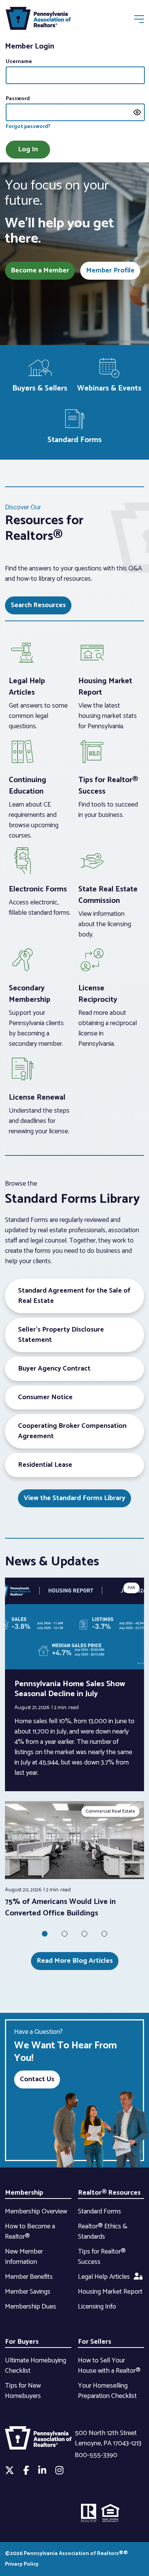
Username (19, 62)
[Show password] (137, 112)
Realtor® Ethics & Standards (103, 2232)
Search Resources (38, 605)
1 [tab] (45, 1934)
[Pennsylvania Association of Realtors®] (38, 20)
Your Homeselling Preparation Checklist (107, 2391)
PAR (131, 1588)
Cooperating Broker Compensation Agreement (72, 1431)
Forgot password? (28, 127)
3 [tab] (84, 1934)
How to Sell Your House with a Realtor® (109, 2366)
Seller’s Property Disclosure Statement (61, 1335)
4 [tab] (104, 1934)
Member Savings (28, 2292)
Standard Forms (100, 2211)
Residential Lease (45, 1465)
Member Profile (110, 271)
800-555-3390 (96, 2455)
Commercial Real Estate (110, 1811)
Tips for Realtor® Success (102, 2257)
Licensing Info (97, 2307)
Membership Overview (36, 2211)
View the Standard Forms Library (74, 1498)
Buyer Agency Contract (54, 1369)
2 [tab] (65, 1934)
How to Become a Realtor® (30, 2232)
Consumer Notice (45, 1397)
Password (18, 99)
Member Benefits (29, 2277)
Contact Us (37, 2079)
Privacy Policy (22, 2564)
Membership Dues (31, 2307)
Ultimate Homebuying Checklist (36, 2366)
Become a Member (40, 271)
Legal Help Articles (104, 2277)
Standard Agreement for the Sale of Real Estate (74, 1296)
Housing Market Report (110, 2292)
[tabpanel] (74, 1860)
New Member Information (24, 2257)
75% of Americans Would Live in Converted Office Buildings (60, 1908)
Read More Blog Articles (75, 1961)
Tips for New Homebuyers (23, 2391)
